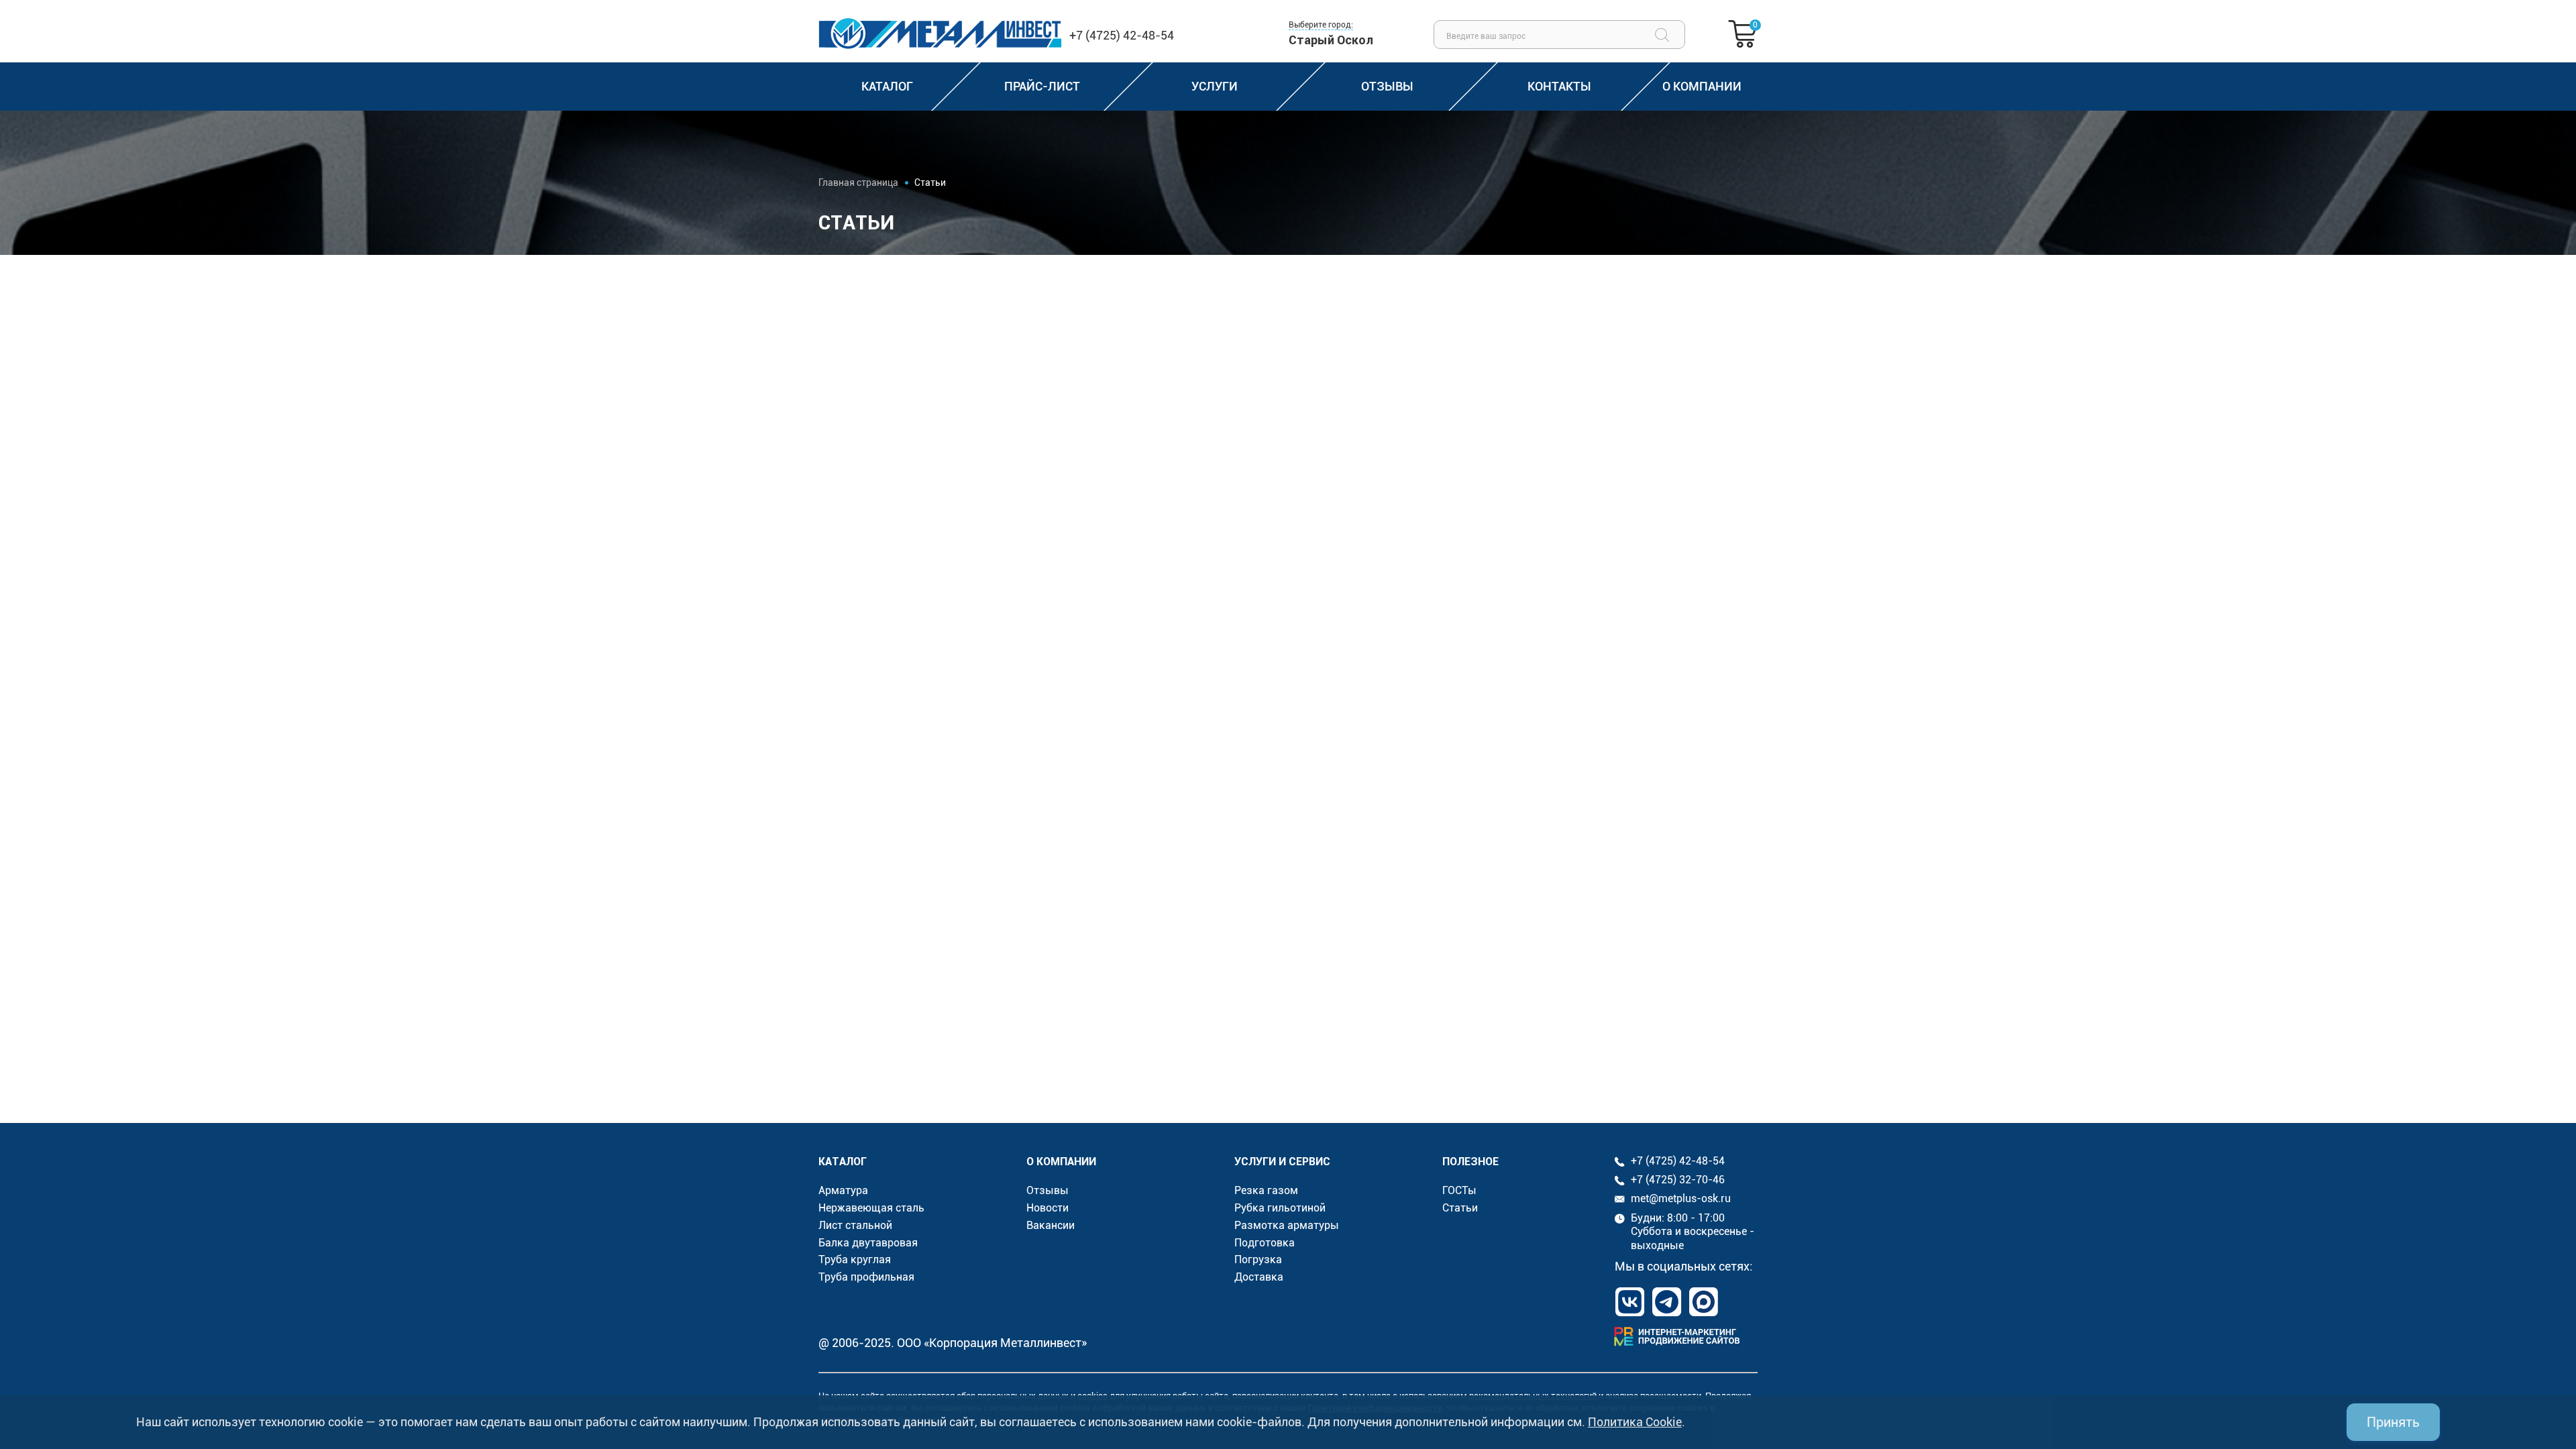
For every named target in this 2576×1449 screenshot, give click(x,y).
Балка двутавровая (868, 1243)
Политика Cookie (1635, 1422)
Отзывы (1048, 1190)
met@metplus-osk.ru (1681, 1198)
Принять (2393, 1422)
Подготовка (1265, 1243)
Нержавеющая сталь (871, 1208)
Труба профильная (866, 1277)
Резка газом (1266, 1190)
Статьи (1460, 1208)
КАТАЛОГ (843, 1161)
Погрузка (1258, 1259)
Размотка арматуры (1287, 1225)
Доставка (1259, 1277)
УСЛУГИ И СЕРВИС (1282, 1161)
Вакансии (1051, 1225)
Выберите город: (1321, 25)
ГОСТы (1459, 1190)
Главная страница (858, 182)
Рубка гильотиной (1280, 1208)
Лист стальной (855, 1225)
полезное (1470, 1161)
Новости (1048, 1208)
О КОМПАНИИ (1061, 1161)
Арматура (843, 1190)
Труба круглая (855, 1259)
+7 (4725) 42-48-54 (1122, 35)
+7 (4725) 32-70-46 (1678, 1180)
